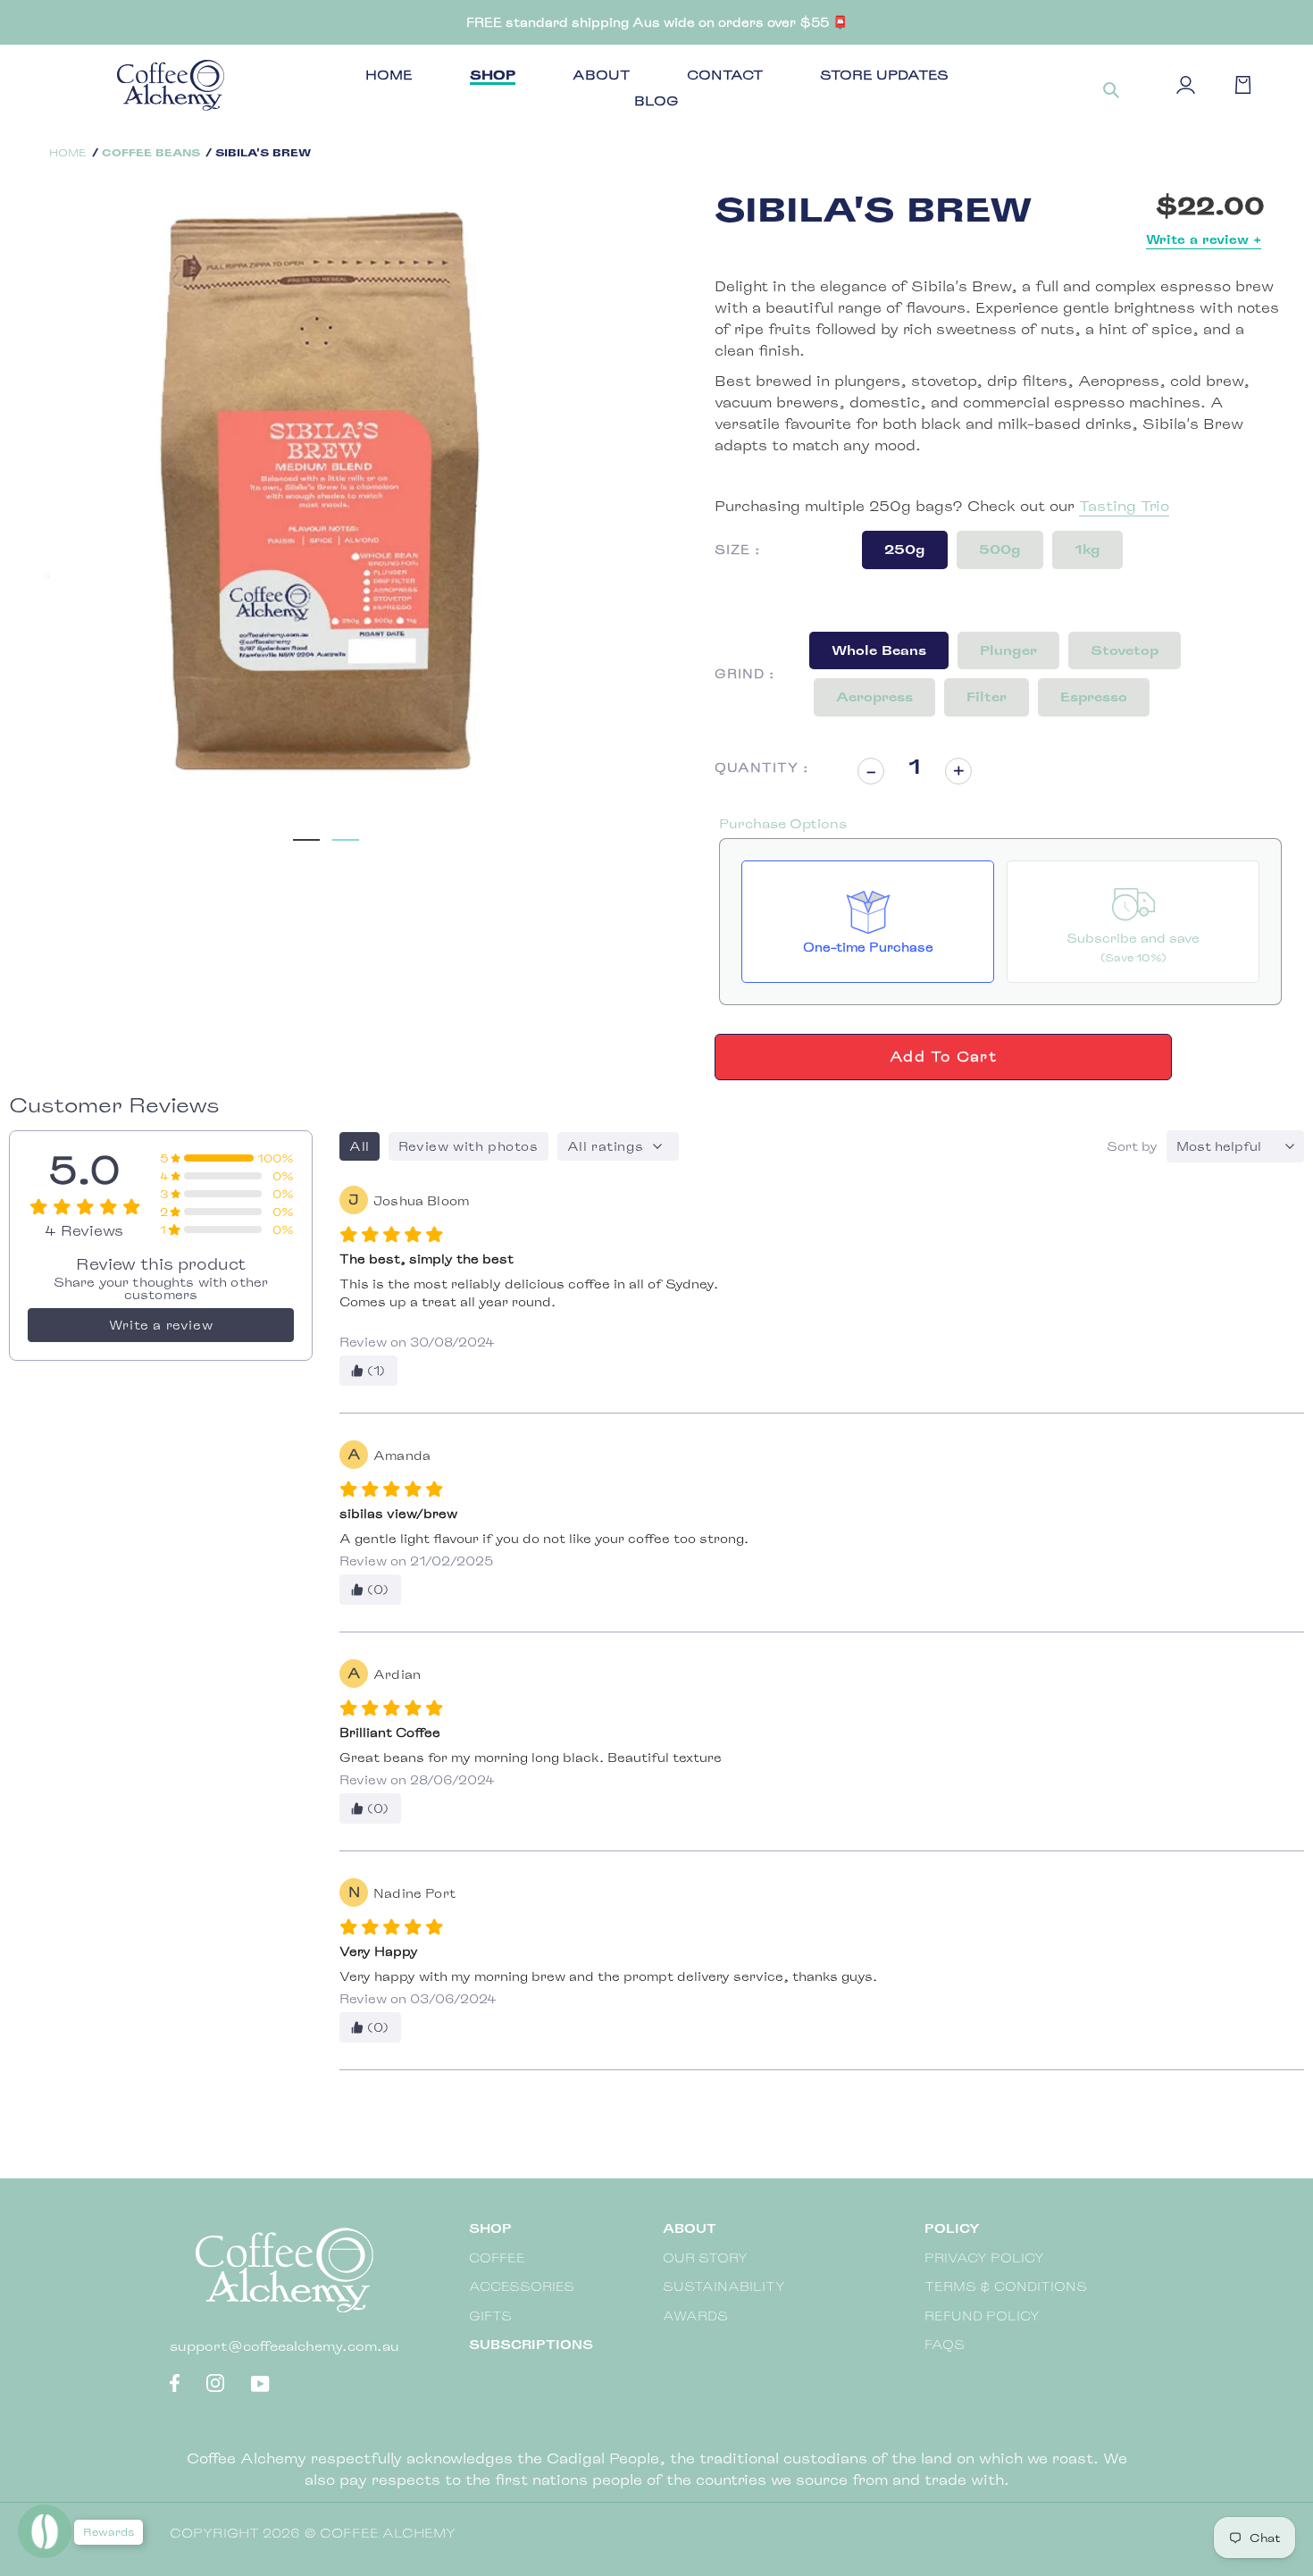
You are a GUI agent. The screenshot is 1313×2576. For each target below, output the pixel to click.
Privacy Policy (984, 2257)
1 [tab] (306, 831)
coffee (497, 2257)
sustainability (724, 2286)
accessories (522, 2286)
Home (68, 152)
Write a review (161, 1325)
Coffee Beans (151, 152)
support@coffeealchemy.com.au (284, 2346)
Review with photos (468, 1146)
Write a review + (1204, 239)
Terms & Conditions (1006, 2286)
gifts (490, 2316)
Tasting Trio (1124, 506)
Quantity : (762, 767)
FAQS (945, 2344)
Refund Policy (982, 2316)
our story (705, 2257)
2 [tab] (346, 831)
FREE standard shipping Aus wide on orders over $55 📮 (657, 22)
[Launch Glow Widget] (45, 2531)
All (360, 1146)
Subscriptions (531, 2344)
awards (695, 2316)
